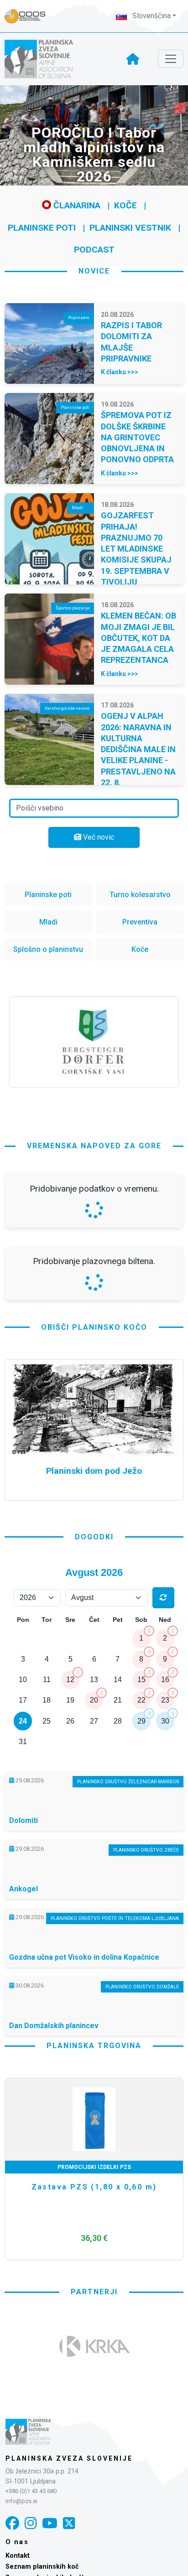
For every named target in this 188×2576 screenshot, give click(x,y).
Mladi (48, 922)
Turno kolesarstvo (140, 895)
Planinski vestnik (130, 228)
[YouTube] (50, 2523)
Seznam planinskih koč (42, 2567)
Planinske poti (42, 228)
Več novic (98, 837)
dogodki (94, 1537)
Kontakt (18, 2556)
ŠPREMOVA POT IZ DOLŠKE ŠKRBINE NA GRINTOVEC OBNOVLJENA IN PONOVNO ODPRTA (137, 437)
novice (94, 271)
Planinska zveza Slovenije (69, 2458)
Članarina (76, 205)
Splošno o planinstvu (48, 949)
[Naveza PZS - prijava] (30, 16)
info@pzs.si (21, 2501)
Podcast (94, 250)
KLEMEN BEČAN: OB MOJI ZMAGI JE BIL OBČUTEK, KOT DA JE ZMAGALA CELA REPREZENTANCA (138, 638)
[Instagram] (31, 2523)
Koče (125, 205)
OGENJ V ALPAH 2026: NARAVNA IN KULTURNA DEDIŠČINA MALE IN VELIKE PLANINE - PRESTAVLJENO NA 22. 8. (138, 749)
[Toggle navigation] (171, 59)
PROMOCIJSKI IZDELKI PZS (94, 2167)
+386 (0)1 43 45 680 (31, 2491)
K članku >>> (120, 372)
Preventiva (140, 922)
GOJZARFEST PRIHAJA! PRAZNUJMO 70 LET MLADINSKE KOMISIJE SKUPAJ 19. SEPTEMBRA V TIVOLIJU (136, 549)
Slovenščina (151, 16)
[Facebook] (12, 2523)
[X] (69, 2523)
